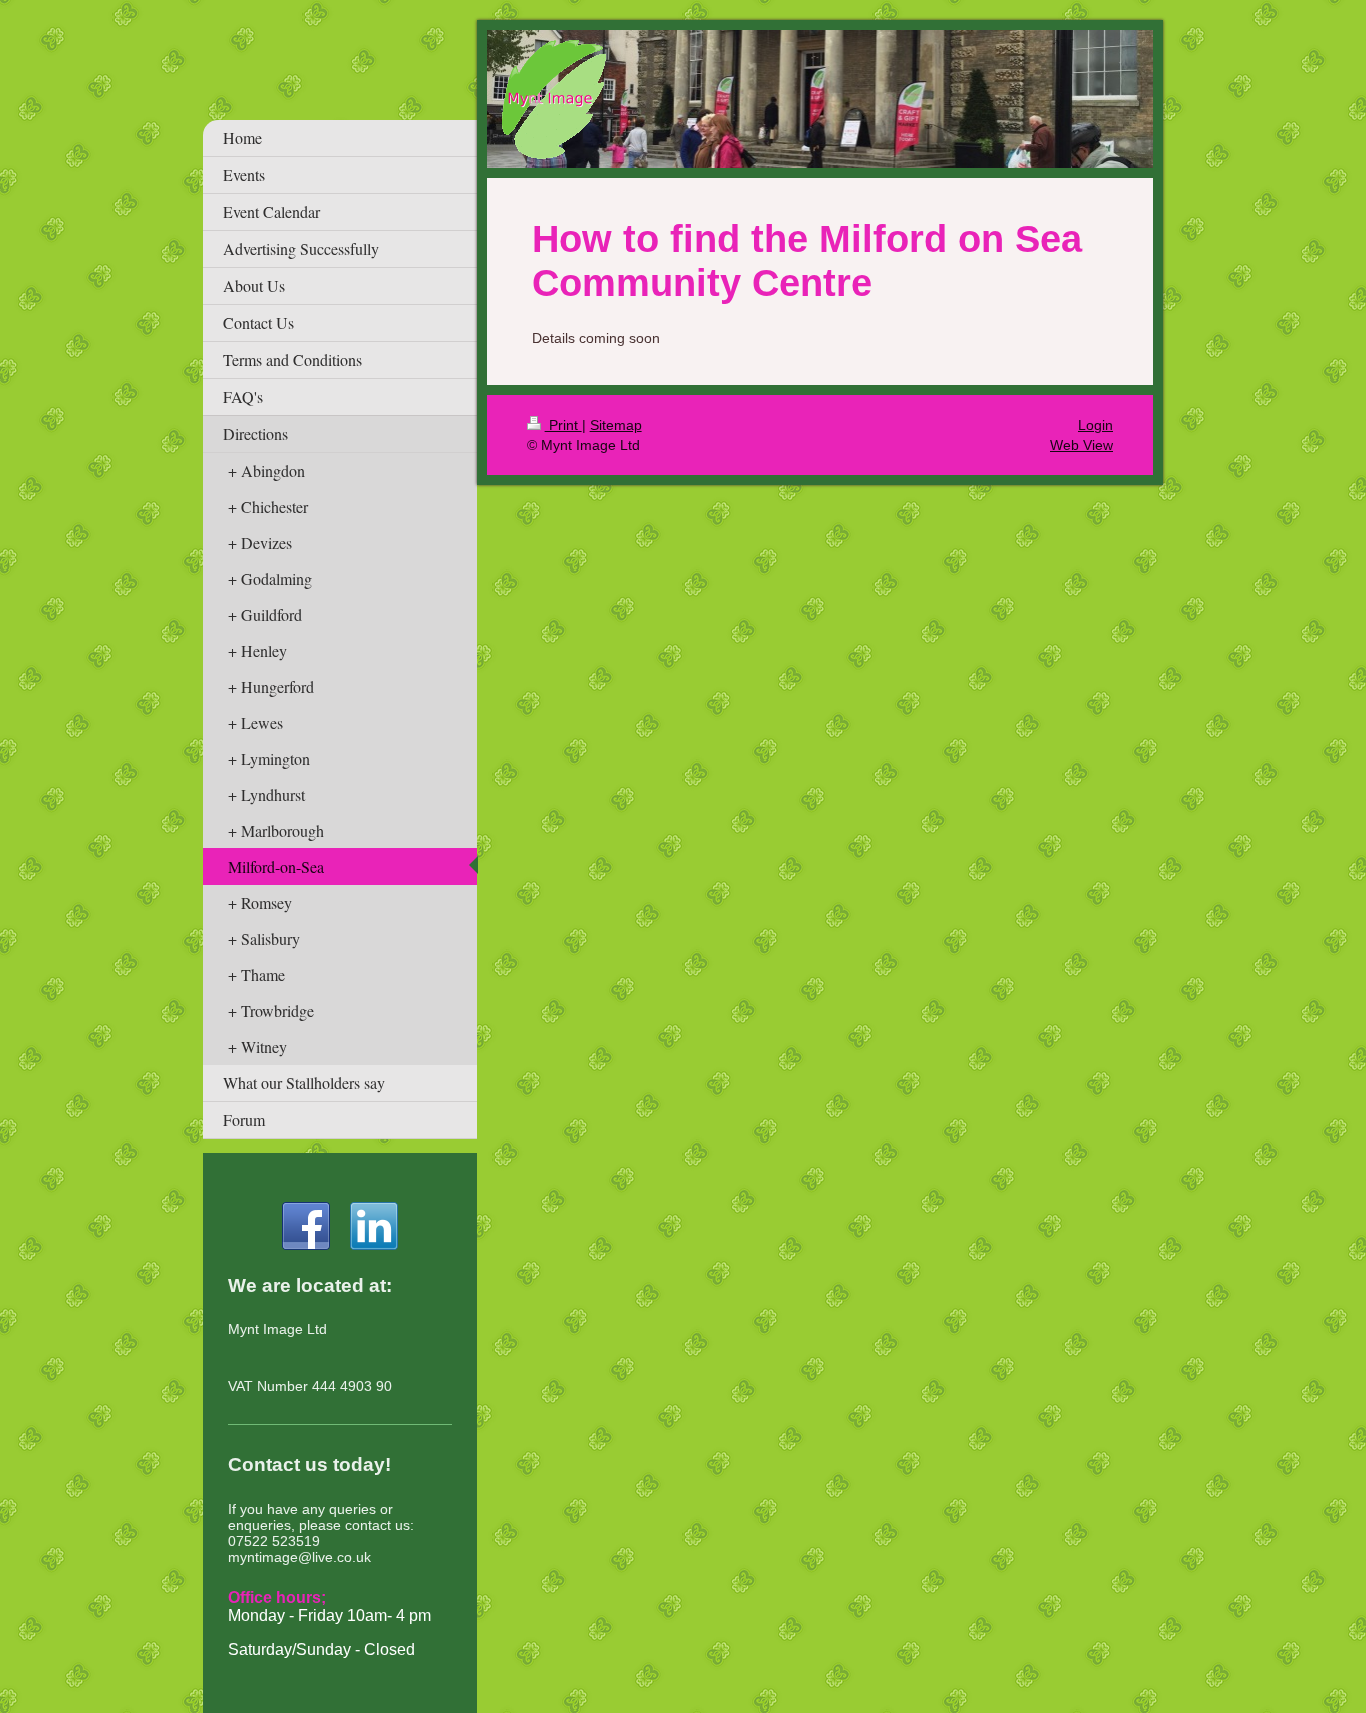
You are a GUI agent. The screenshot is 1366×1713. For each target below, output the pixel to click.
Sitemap (616, 425)
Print (563, 425)
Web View (1081, 445)
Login (1095, 425)
